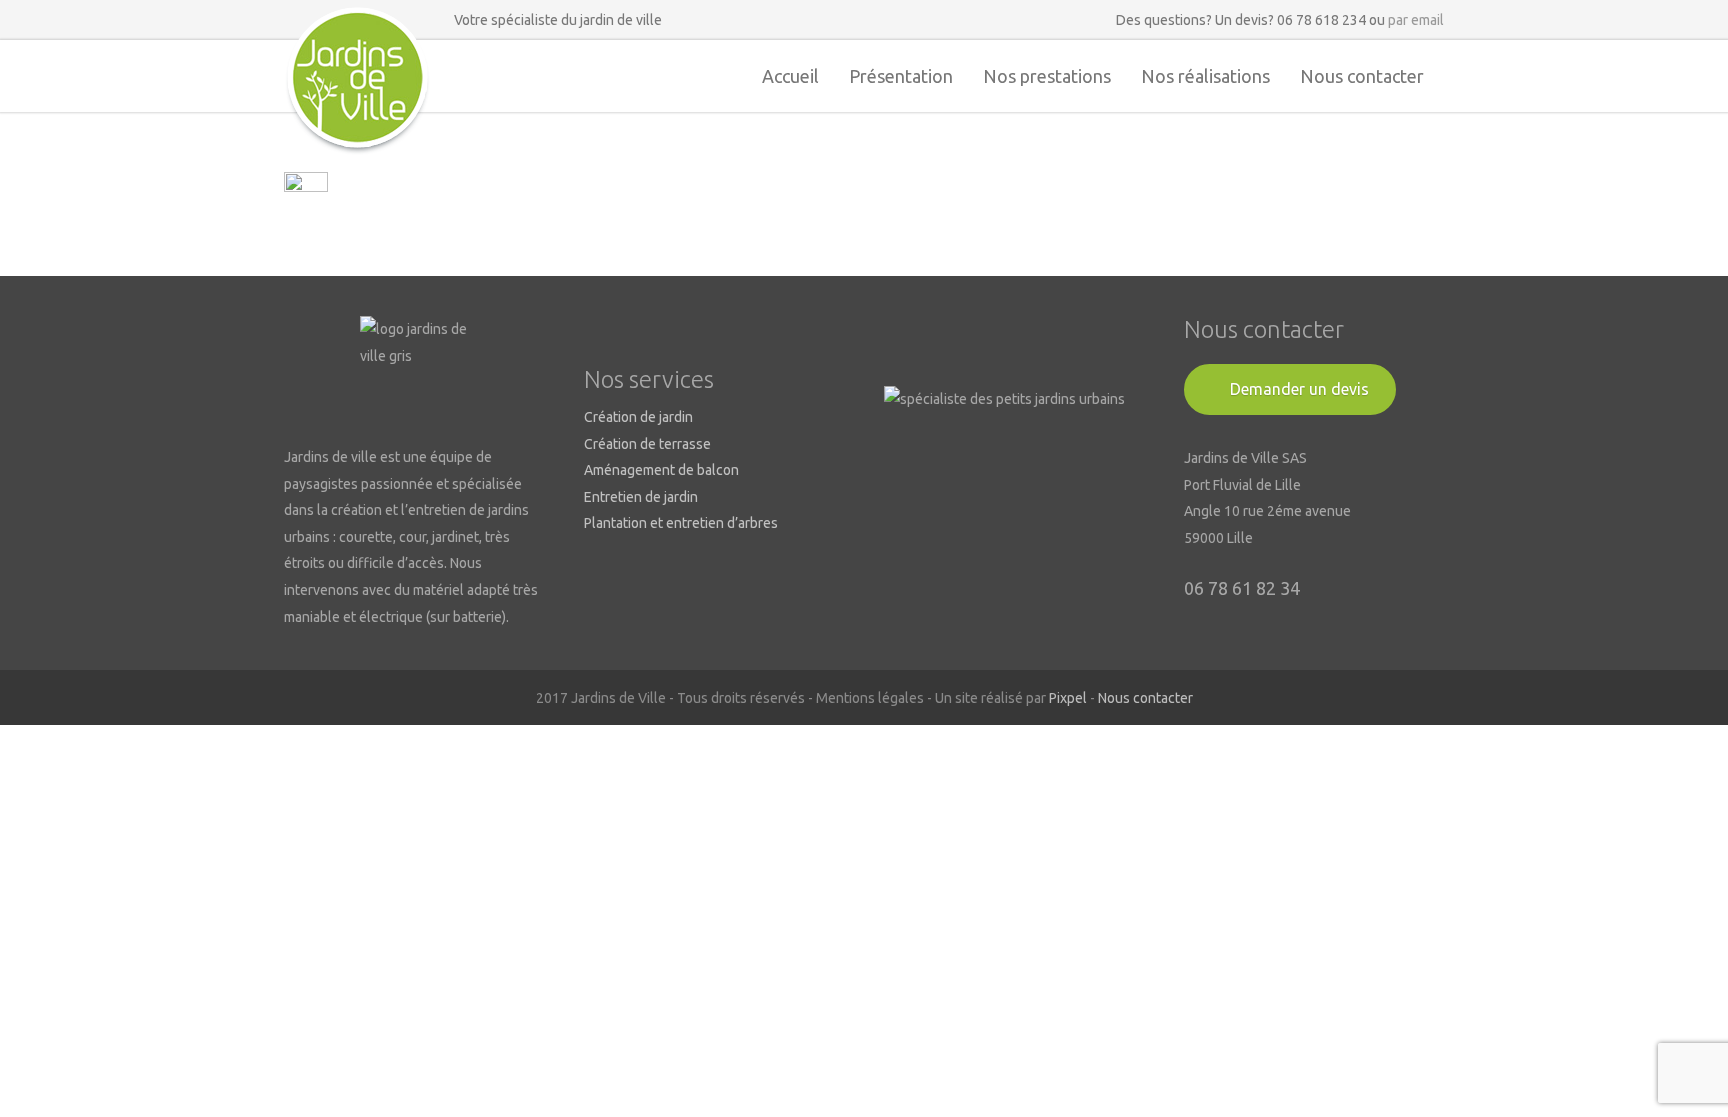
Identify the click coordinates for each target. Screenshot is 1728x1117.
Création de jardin (638, 417)
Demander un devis (1299, 389)
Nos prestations (1047, 76)
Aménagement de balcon (661, 470)
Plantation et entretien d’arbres (681, 523)
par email (1416, 20)
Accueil (790, 76)
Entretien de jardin (641, 497)
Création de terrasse (647, 444)
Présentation (901, 76)
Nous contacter (1362, 76)
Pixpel (1068, 698)
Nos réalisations (1205, 76)
